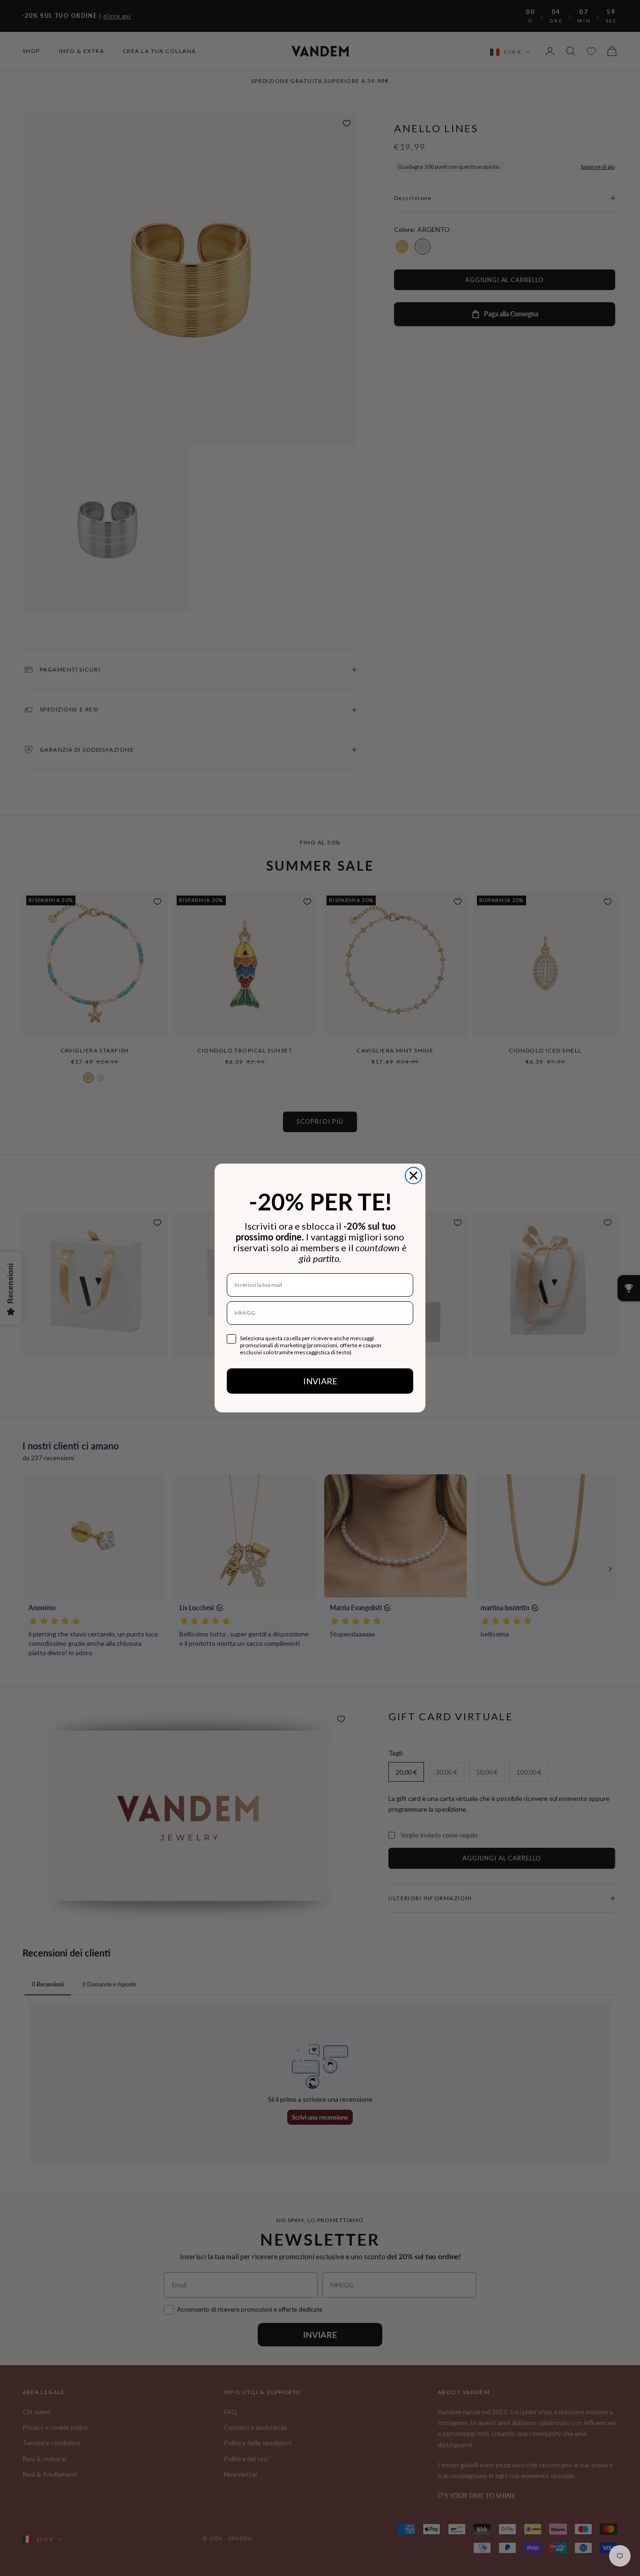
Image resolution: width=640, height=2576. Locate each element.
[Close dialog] (413, 1176)
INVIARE (320, 1381)
